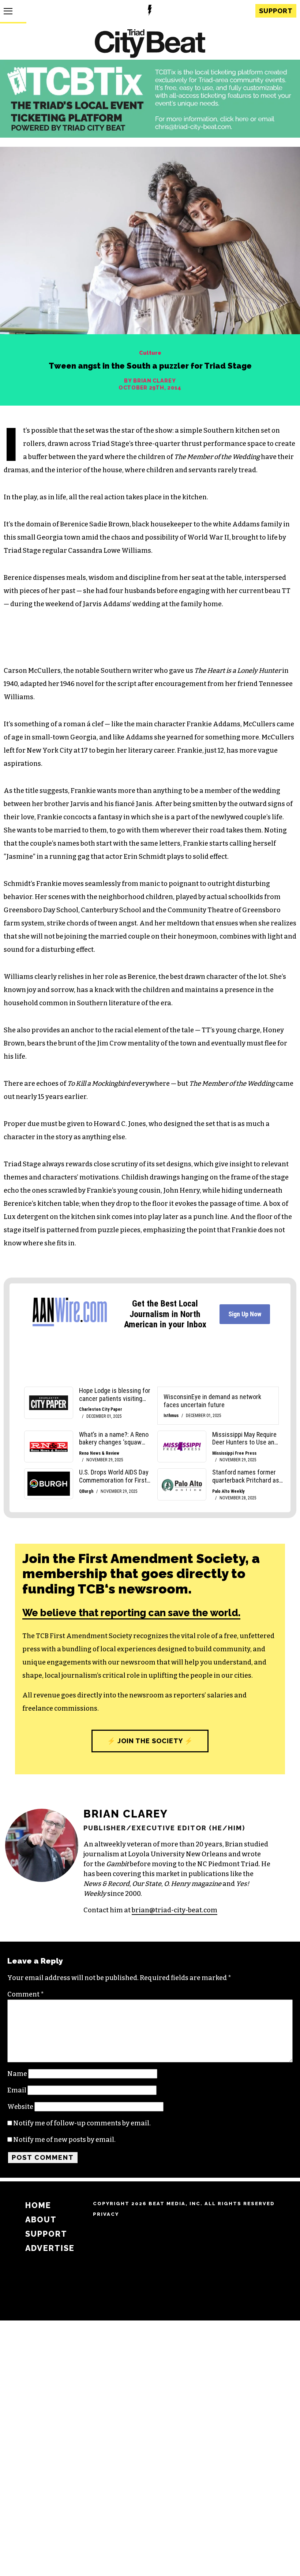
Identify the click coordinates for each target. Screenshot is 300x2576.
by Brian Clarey (150, 381)
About (41, 2220)
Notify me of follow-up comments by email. (82, 2123)
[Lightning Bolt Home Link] (150, 11)
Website (20, 2107)
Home (38, 2205)
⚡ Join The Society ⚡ (150, 1741)
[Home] (150, 44)
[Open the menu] (8, 11)
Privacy (106, 2214)
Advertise (50, 2248)
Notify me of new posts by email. (64, 2140)
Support (276, 11)
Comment (26, 1994)
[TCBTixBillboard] (150, 135)
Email (17, 2090)
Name (17, 2074)
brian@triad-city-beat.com (175, 1910)
